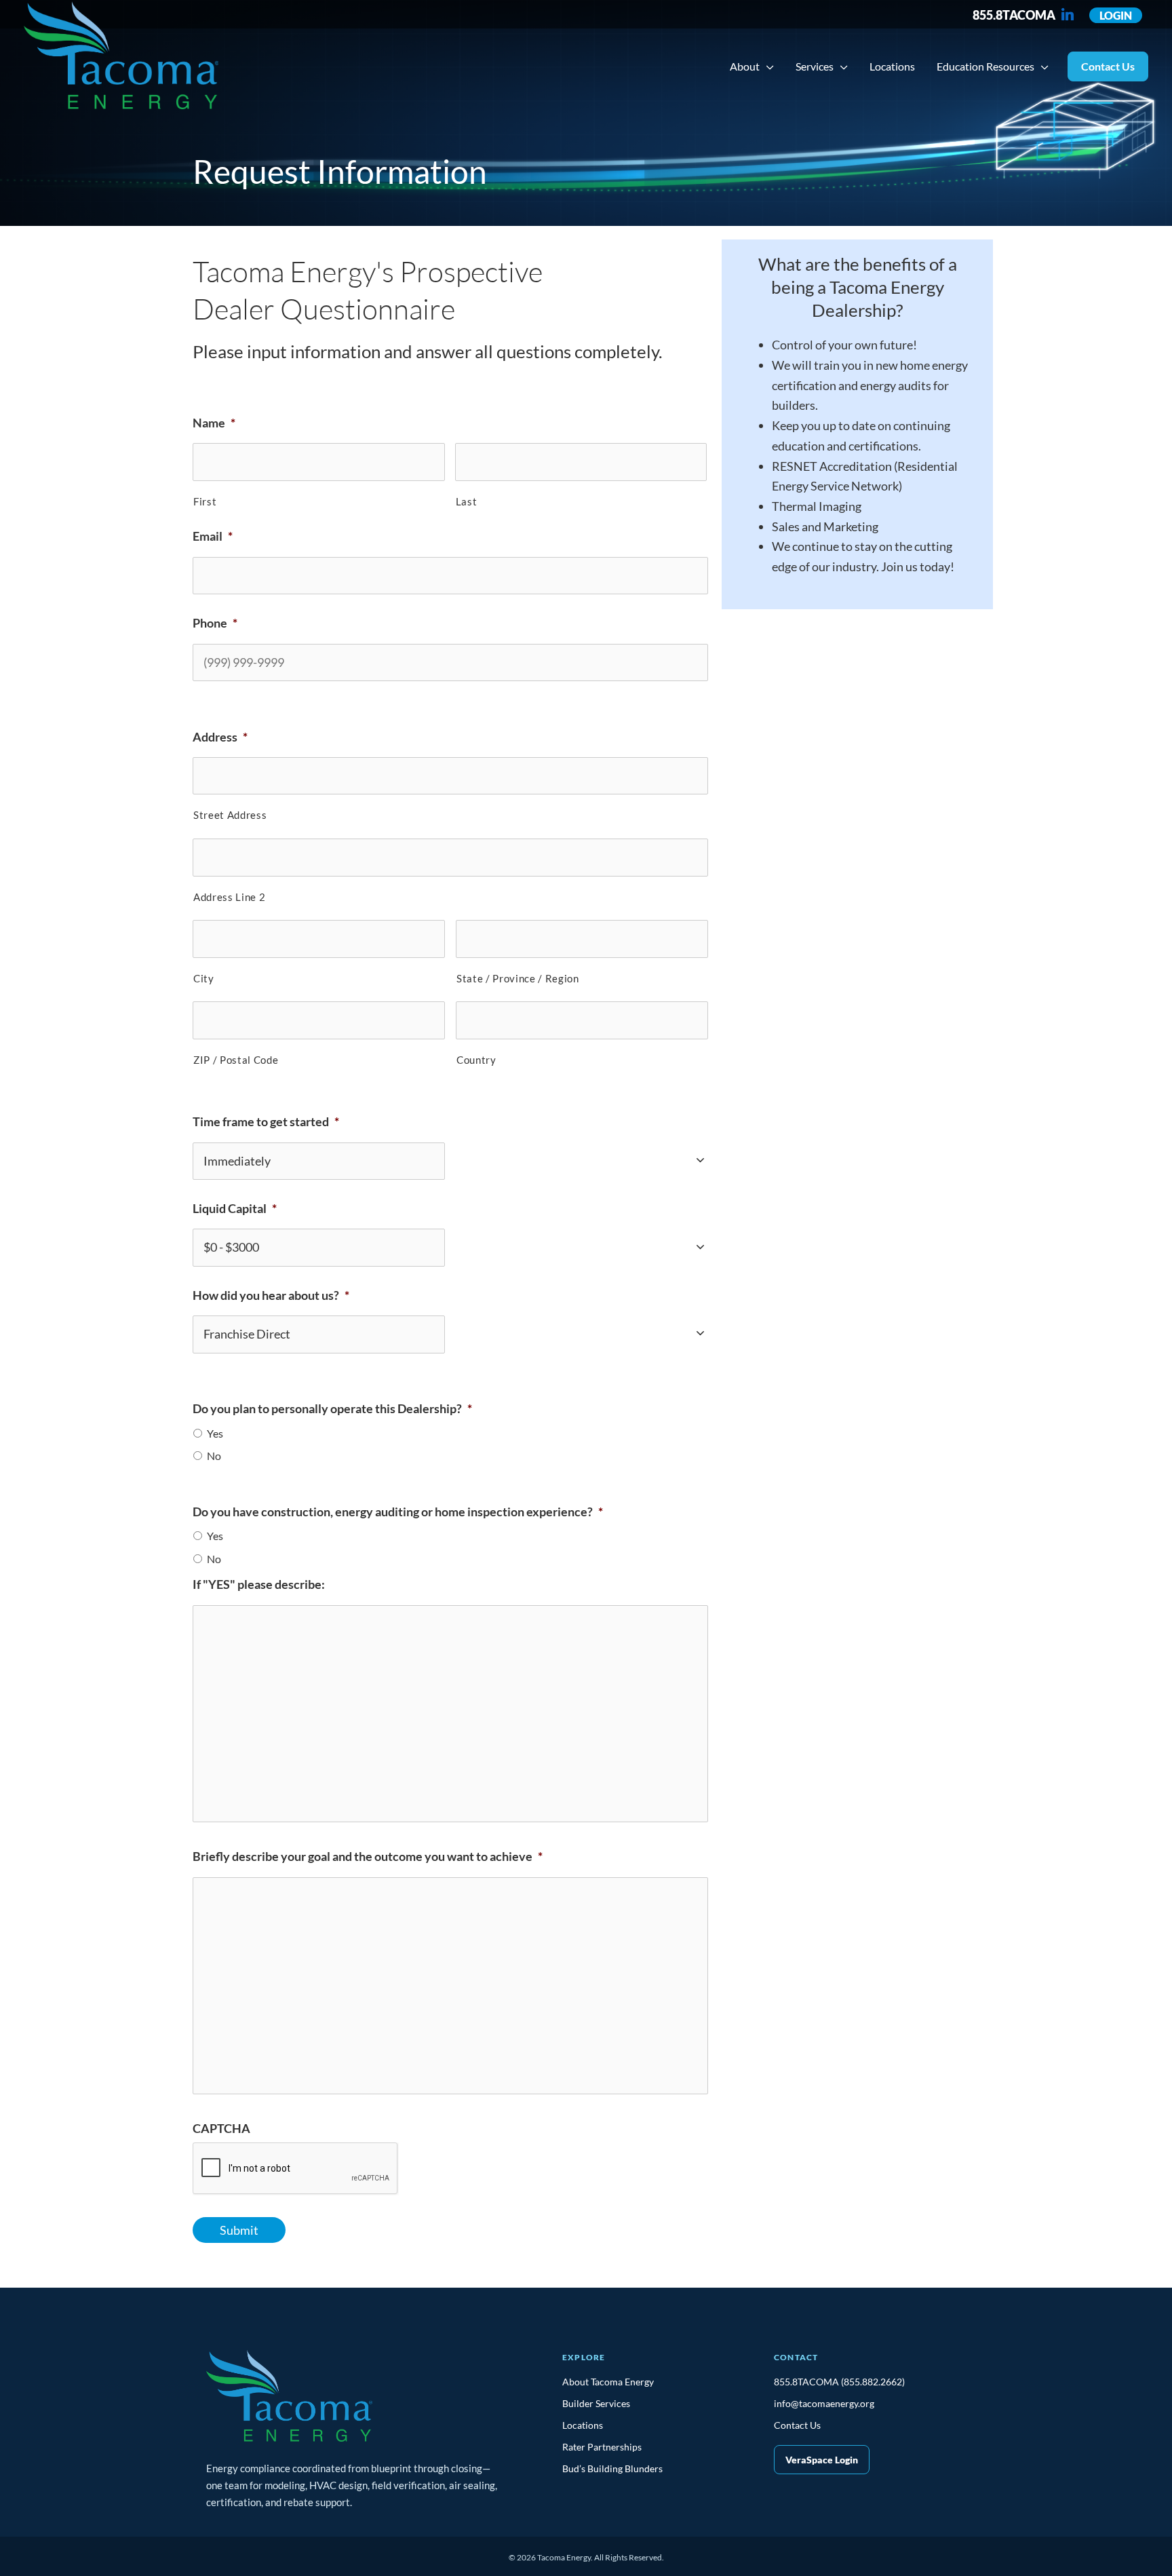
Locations (583, 2425)
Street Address (230, 815)
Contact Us (797, 2425)
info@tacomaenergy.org (824, 2403)
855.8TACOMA (1014, 15)
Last (467, 502)
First (205, 502)
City (204, 979)
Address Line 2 (229, 897)
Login (1116, 15)
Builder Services (596, 2403)
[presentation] (296, 2169)
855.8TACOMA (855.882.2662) (839, 2382)
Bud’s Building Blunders (612, 2468)
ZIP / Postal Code (236, 1060)
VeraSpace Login (822, 2460)
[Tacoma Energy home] (289, 2402)
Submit (239, 2230)
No (214, 1456)
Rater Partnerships (602, 2447)
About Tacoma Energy (608, 2382)
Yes (215, 1434)
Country (476, 1060)
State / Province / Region (518, 979)
